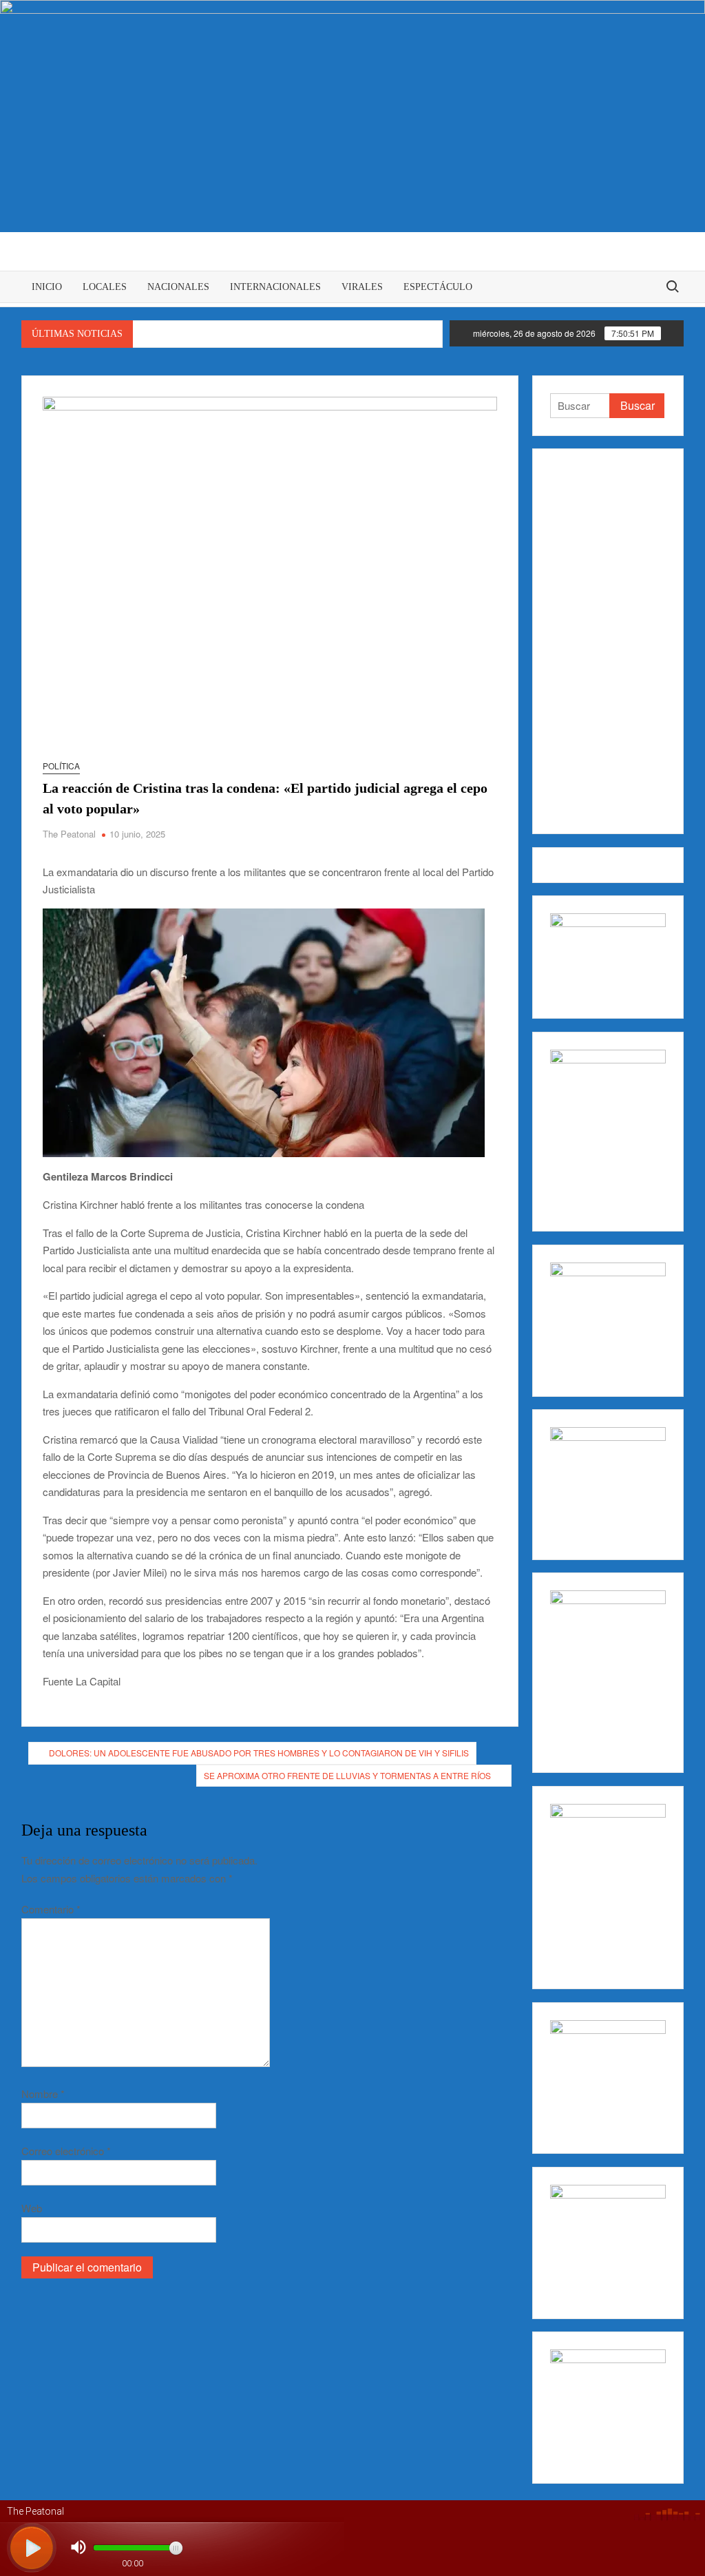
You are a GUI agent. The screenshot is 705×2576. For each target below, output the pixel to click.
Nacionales (178, 287)
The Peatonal (69, 834)
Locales (105, 287)
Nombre (43, 2094)
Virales (362, 287)
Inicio (47, 287)
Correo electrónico (66, 2151)
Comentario (51, 1909)
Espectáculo (438, 287)
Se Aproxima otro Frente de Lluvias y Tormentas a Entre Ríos (347, 1775)
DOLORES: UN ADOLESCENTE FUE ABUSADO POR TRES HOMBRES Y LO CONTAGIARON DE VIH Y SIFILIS (259, 1753)
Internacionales (275, 287)
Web (32, 2208)
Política (61, 766)
